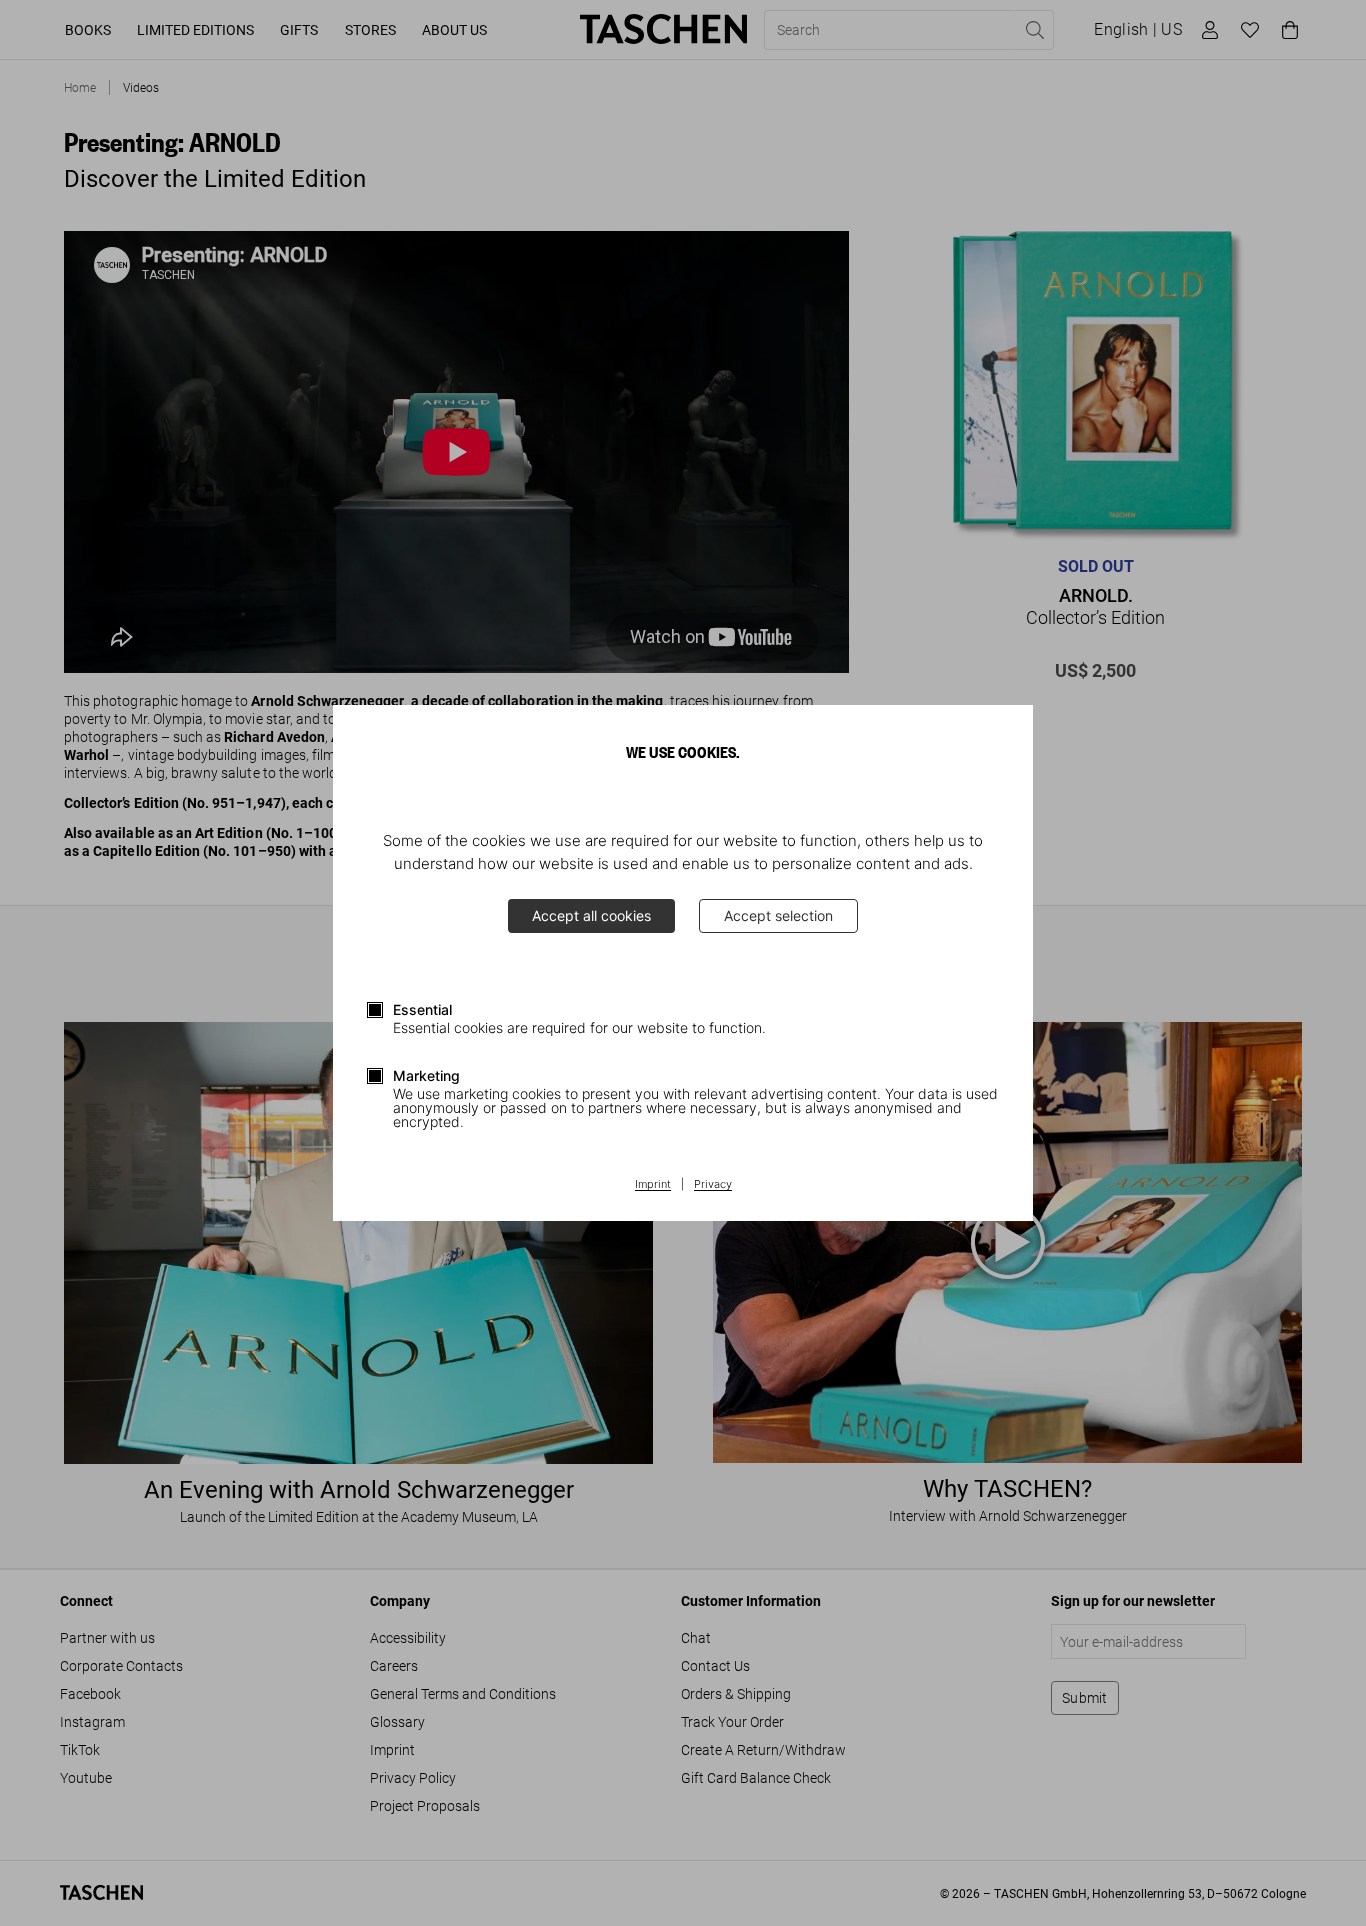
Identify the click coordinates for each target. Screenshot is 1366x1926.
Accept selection (778, 915)
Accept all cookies (591, 915)
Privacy (713, 1185)
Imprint (653, 1185)
